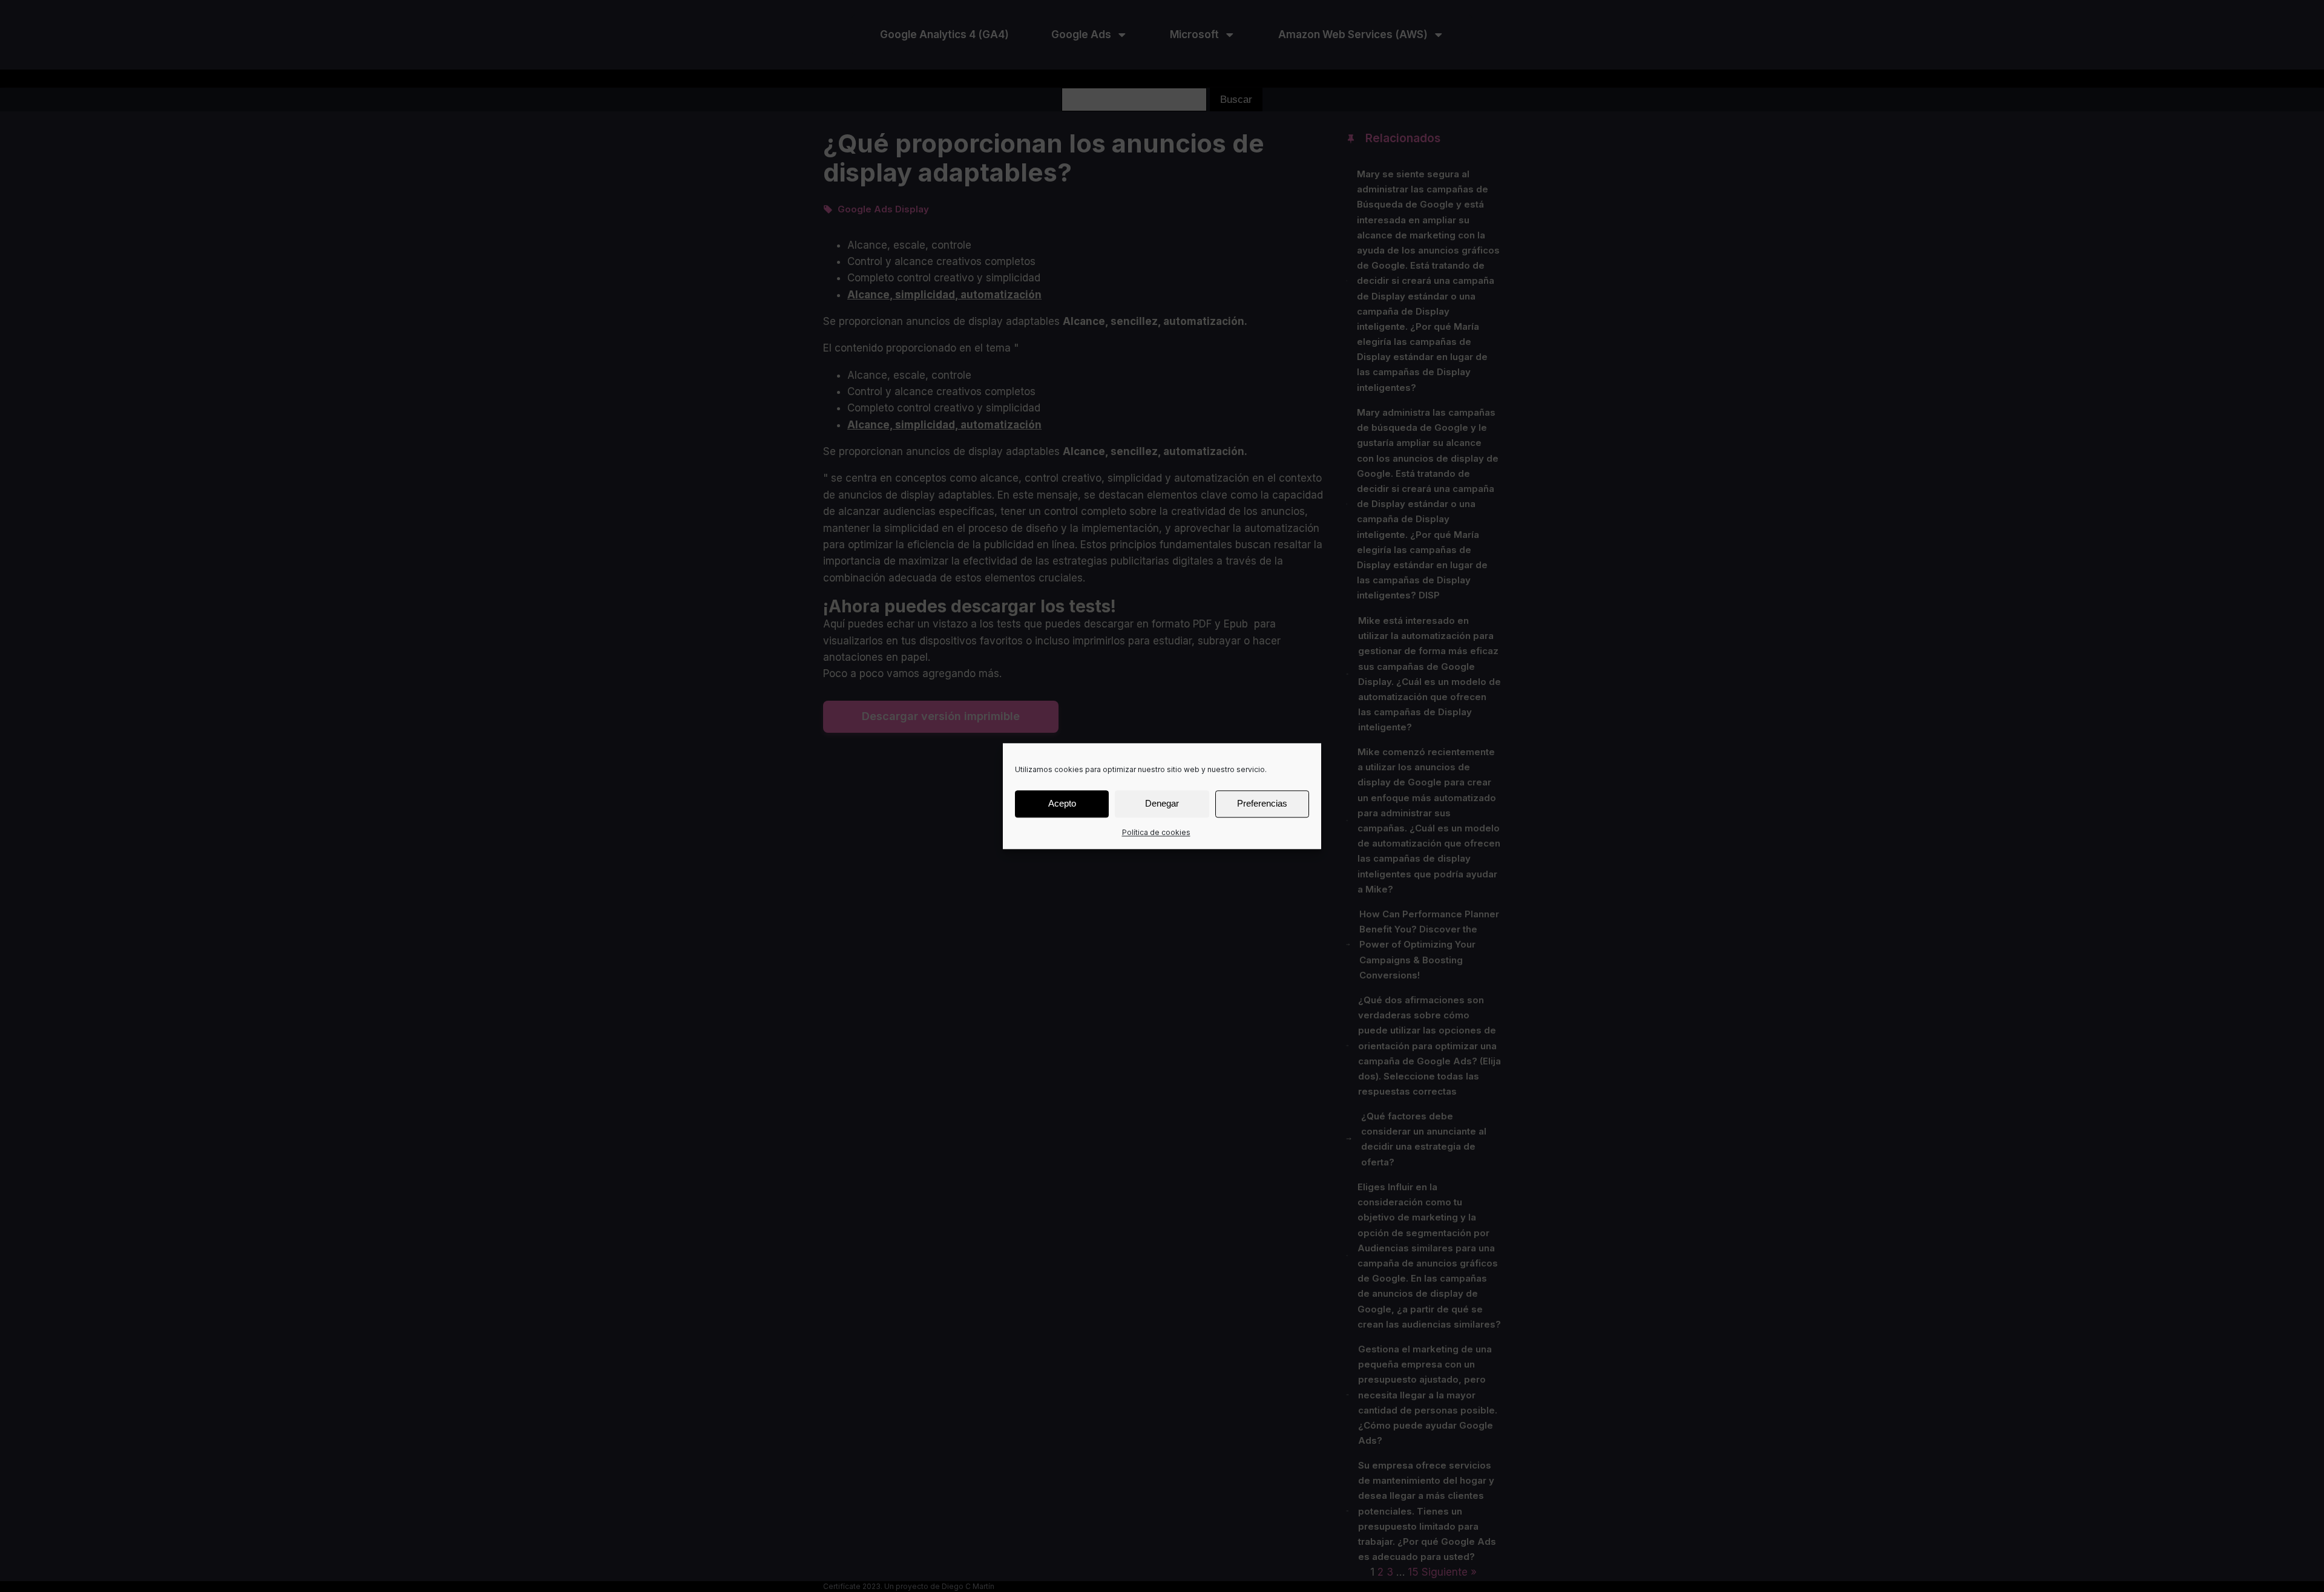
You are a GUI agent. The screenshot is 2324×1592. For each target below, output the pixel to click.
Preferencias (1262, 803)
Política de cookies (1156, 832)
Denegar (1162, 803)
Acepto (1062, 803)
